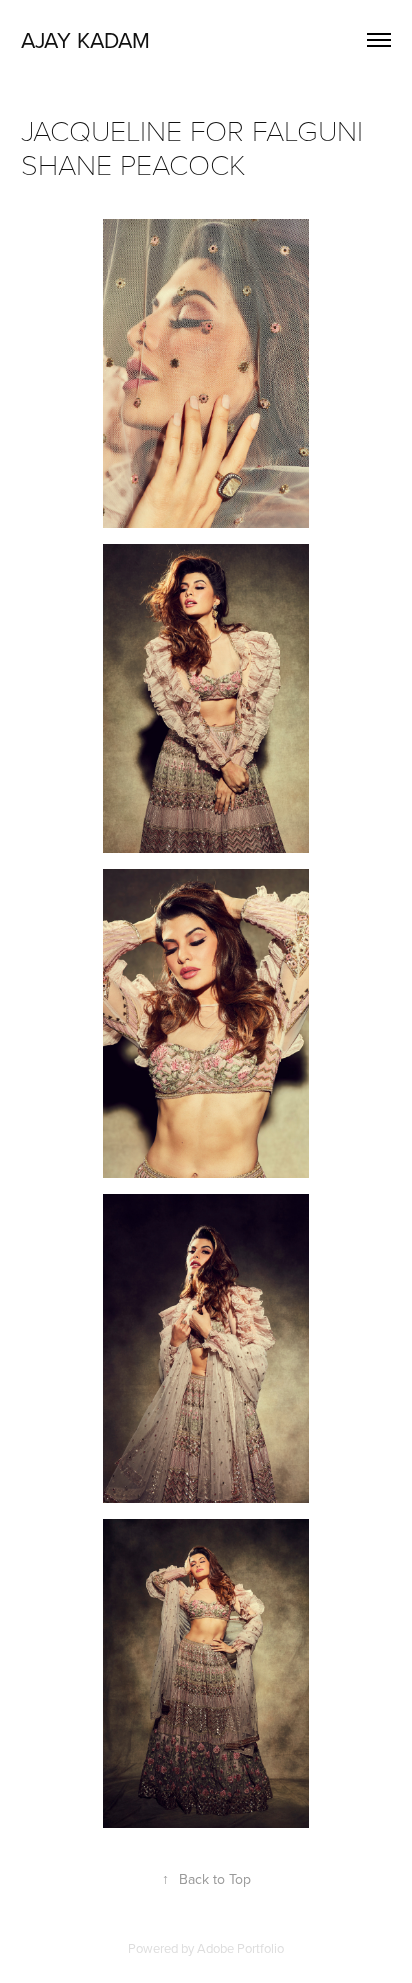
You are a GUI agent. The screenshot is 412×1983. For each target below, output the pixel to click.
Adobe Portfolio (240, 1948)
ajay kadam (85, 39)
